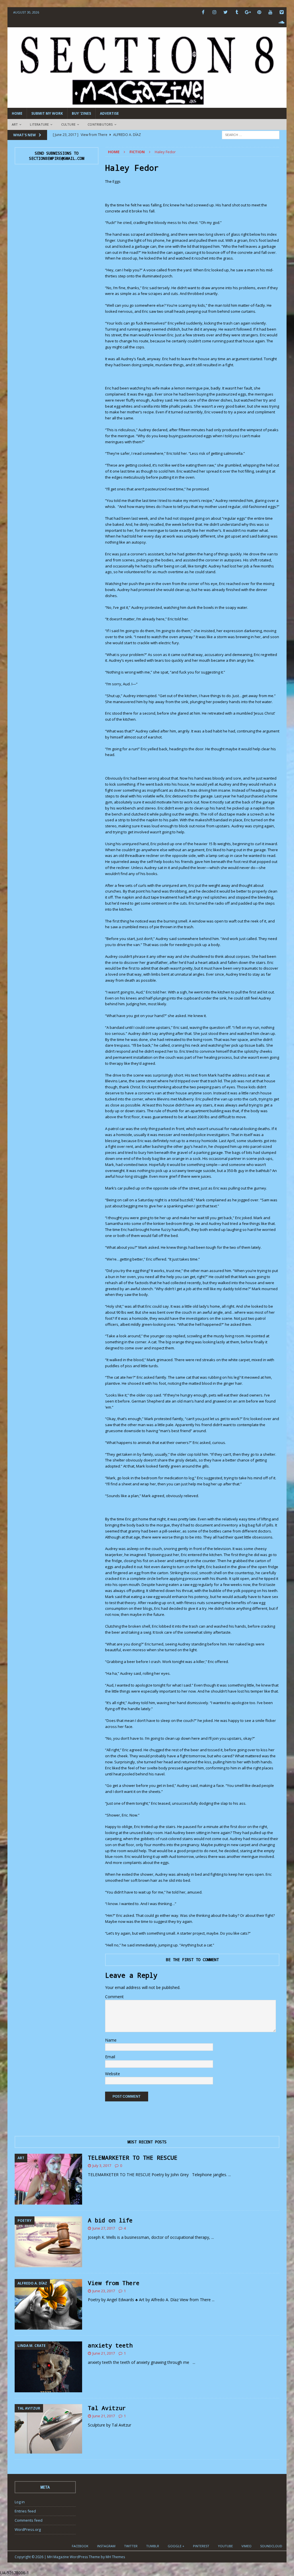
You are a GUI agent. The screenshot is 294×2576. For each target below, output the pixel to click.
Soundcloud (271, 2546)
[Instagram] (214, 12)
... (230, 2175)
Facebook (80, 2546)
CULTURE (68, 124)
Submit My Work (47, 113)
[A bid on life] (48, 2242)
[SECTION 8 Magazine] (147, 104)
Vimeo (246, 2546)
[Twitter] (226, 12)
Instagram (106, 2546)
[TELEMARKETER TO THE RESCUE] (48, 2179)
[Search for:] (251, 134)
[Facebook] (203, 12)
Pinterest (201, 2546)
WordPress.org (28, 2529)
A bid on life (110, 2220)
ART (15, 124)
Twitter (131, 2546)
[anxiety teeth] (48, 2367)
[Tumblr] (237, 12)
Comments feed (29, 2520)
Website (113, 2074)
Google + (176, 2546)
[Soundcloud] (282, 22)
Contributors (100, 124)
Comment (114, 1997)
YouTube (225, 2546)
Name (111, 2040)
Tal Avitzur (107, 2408)
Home (17, 113)
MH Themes (115, 2557)
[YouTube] (270, 12)
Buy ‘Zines (81, 113)
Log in (20, 2502)
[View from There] (48, 2304)
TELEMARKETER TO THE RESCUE (133, 2157)
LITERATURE (39, 124)
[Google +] (248, 12)
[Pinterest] (259, 12)
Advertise (109, 113)
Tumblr (153, 2546)
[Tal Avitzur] (48, 2429)
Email (110, 2057)
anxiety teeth (110, 2345)
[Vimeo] (282, 12)
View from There (114, 2283)
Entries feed (25, 2511)
